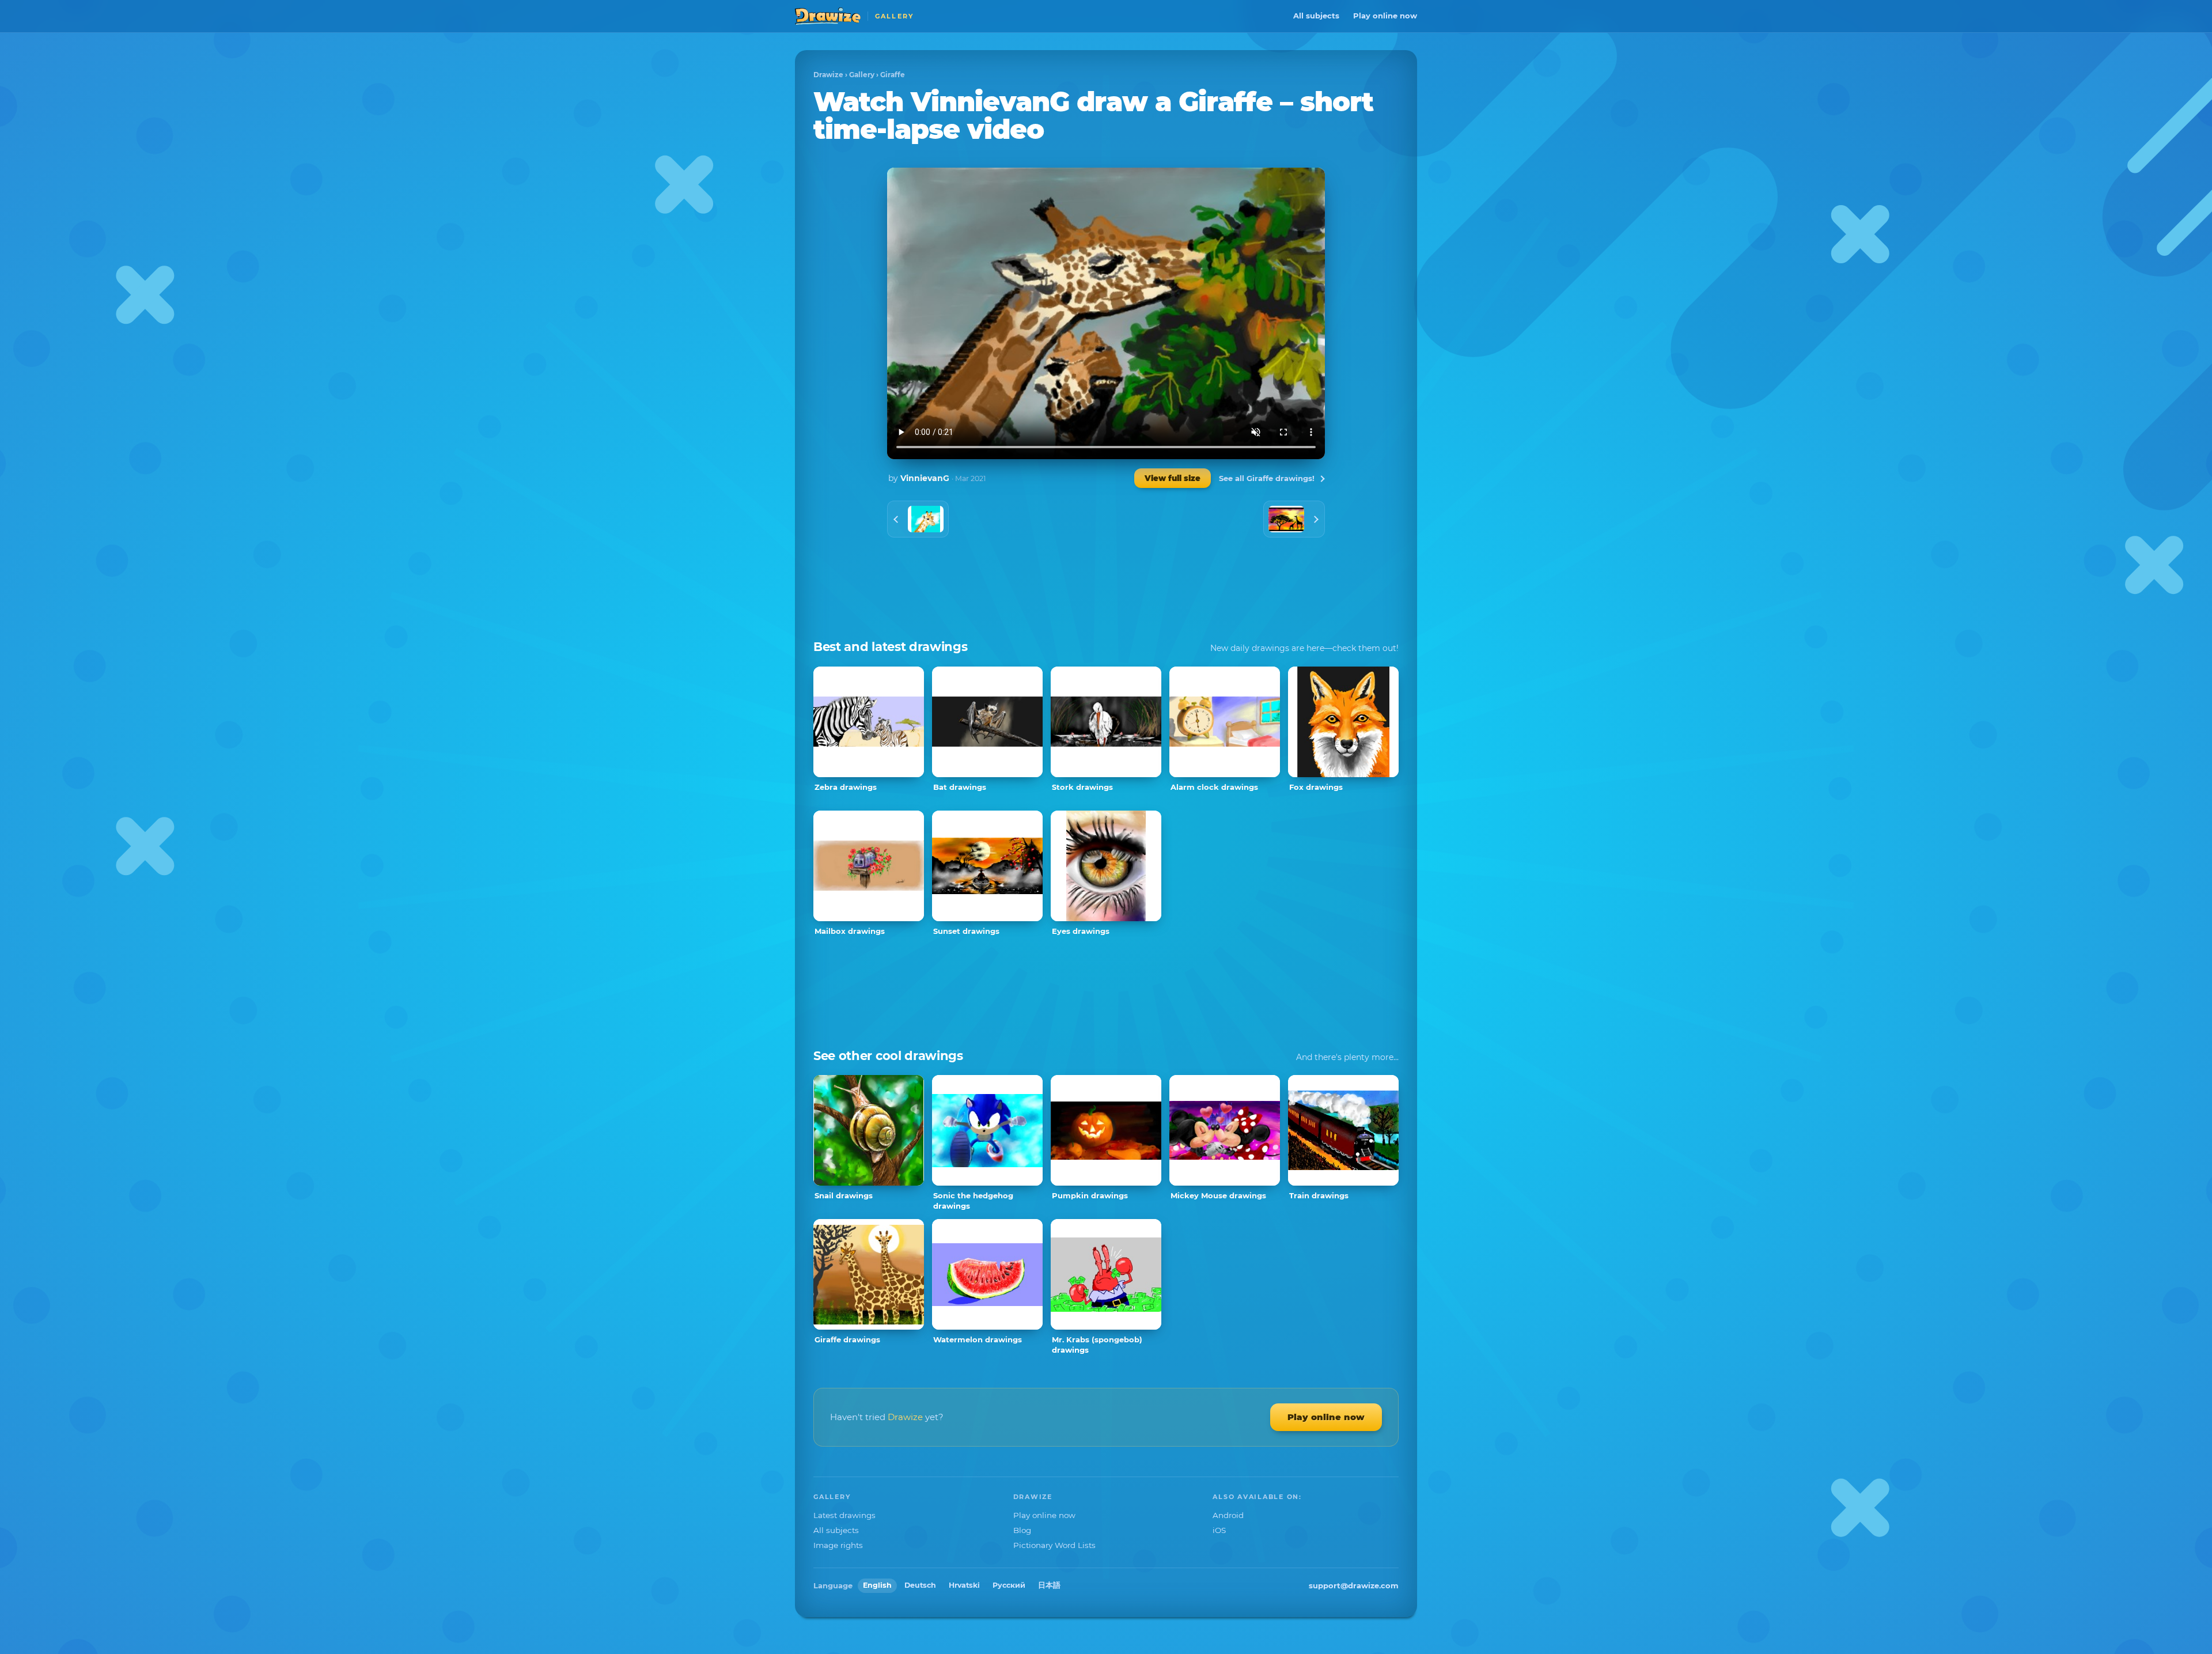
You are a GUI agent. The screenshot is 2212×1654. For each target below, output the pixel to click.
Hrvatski (964, 1585)
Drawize (828, 75)
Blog (1022, 1530)
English (877, 1585)
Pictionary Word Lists (1054, 1545)
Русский (1009, 1585)
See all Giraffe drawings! (1267, 478)
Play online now (1385, 16)
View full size (1173, 478)
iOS (1219, 1530)
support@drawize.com (1354, 1585)
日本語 (1049, 1585)
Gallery (862, 75)
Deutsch (920, 1585)
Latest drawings (844, 1515)
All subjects (1316, 16)
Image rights (838, 1545)
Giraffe (893, 75)
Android (1228, 1515)
